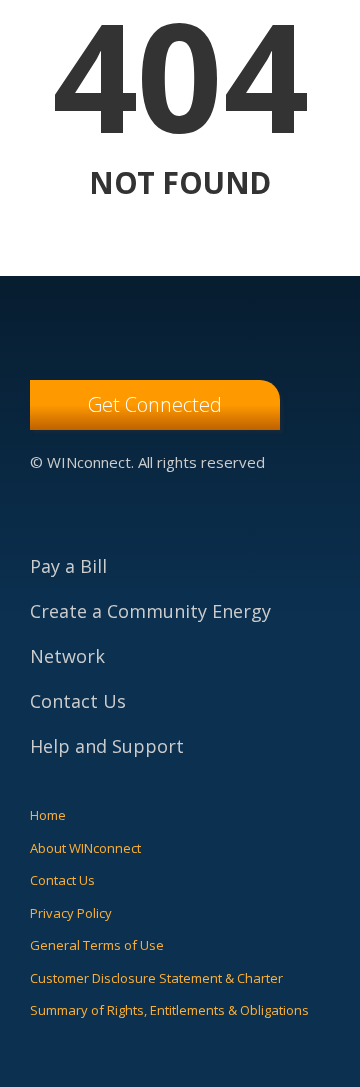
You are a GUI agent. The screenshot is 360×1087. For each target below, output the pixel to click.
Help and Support (107, 746)
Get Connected (155, 404)
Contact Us (78, 701)
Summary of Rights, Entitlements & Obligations (169, 1010)
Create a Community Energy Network (150, 633)
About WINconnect (85, 848)
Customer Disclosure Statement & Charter (156, 978)
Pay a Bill (68, 566)
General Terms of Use (97, 945)
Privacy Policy (71, 913)
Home (48, 815)
